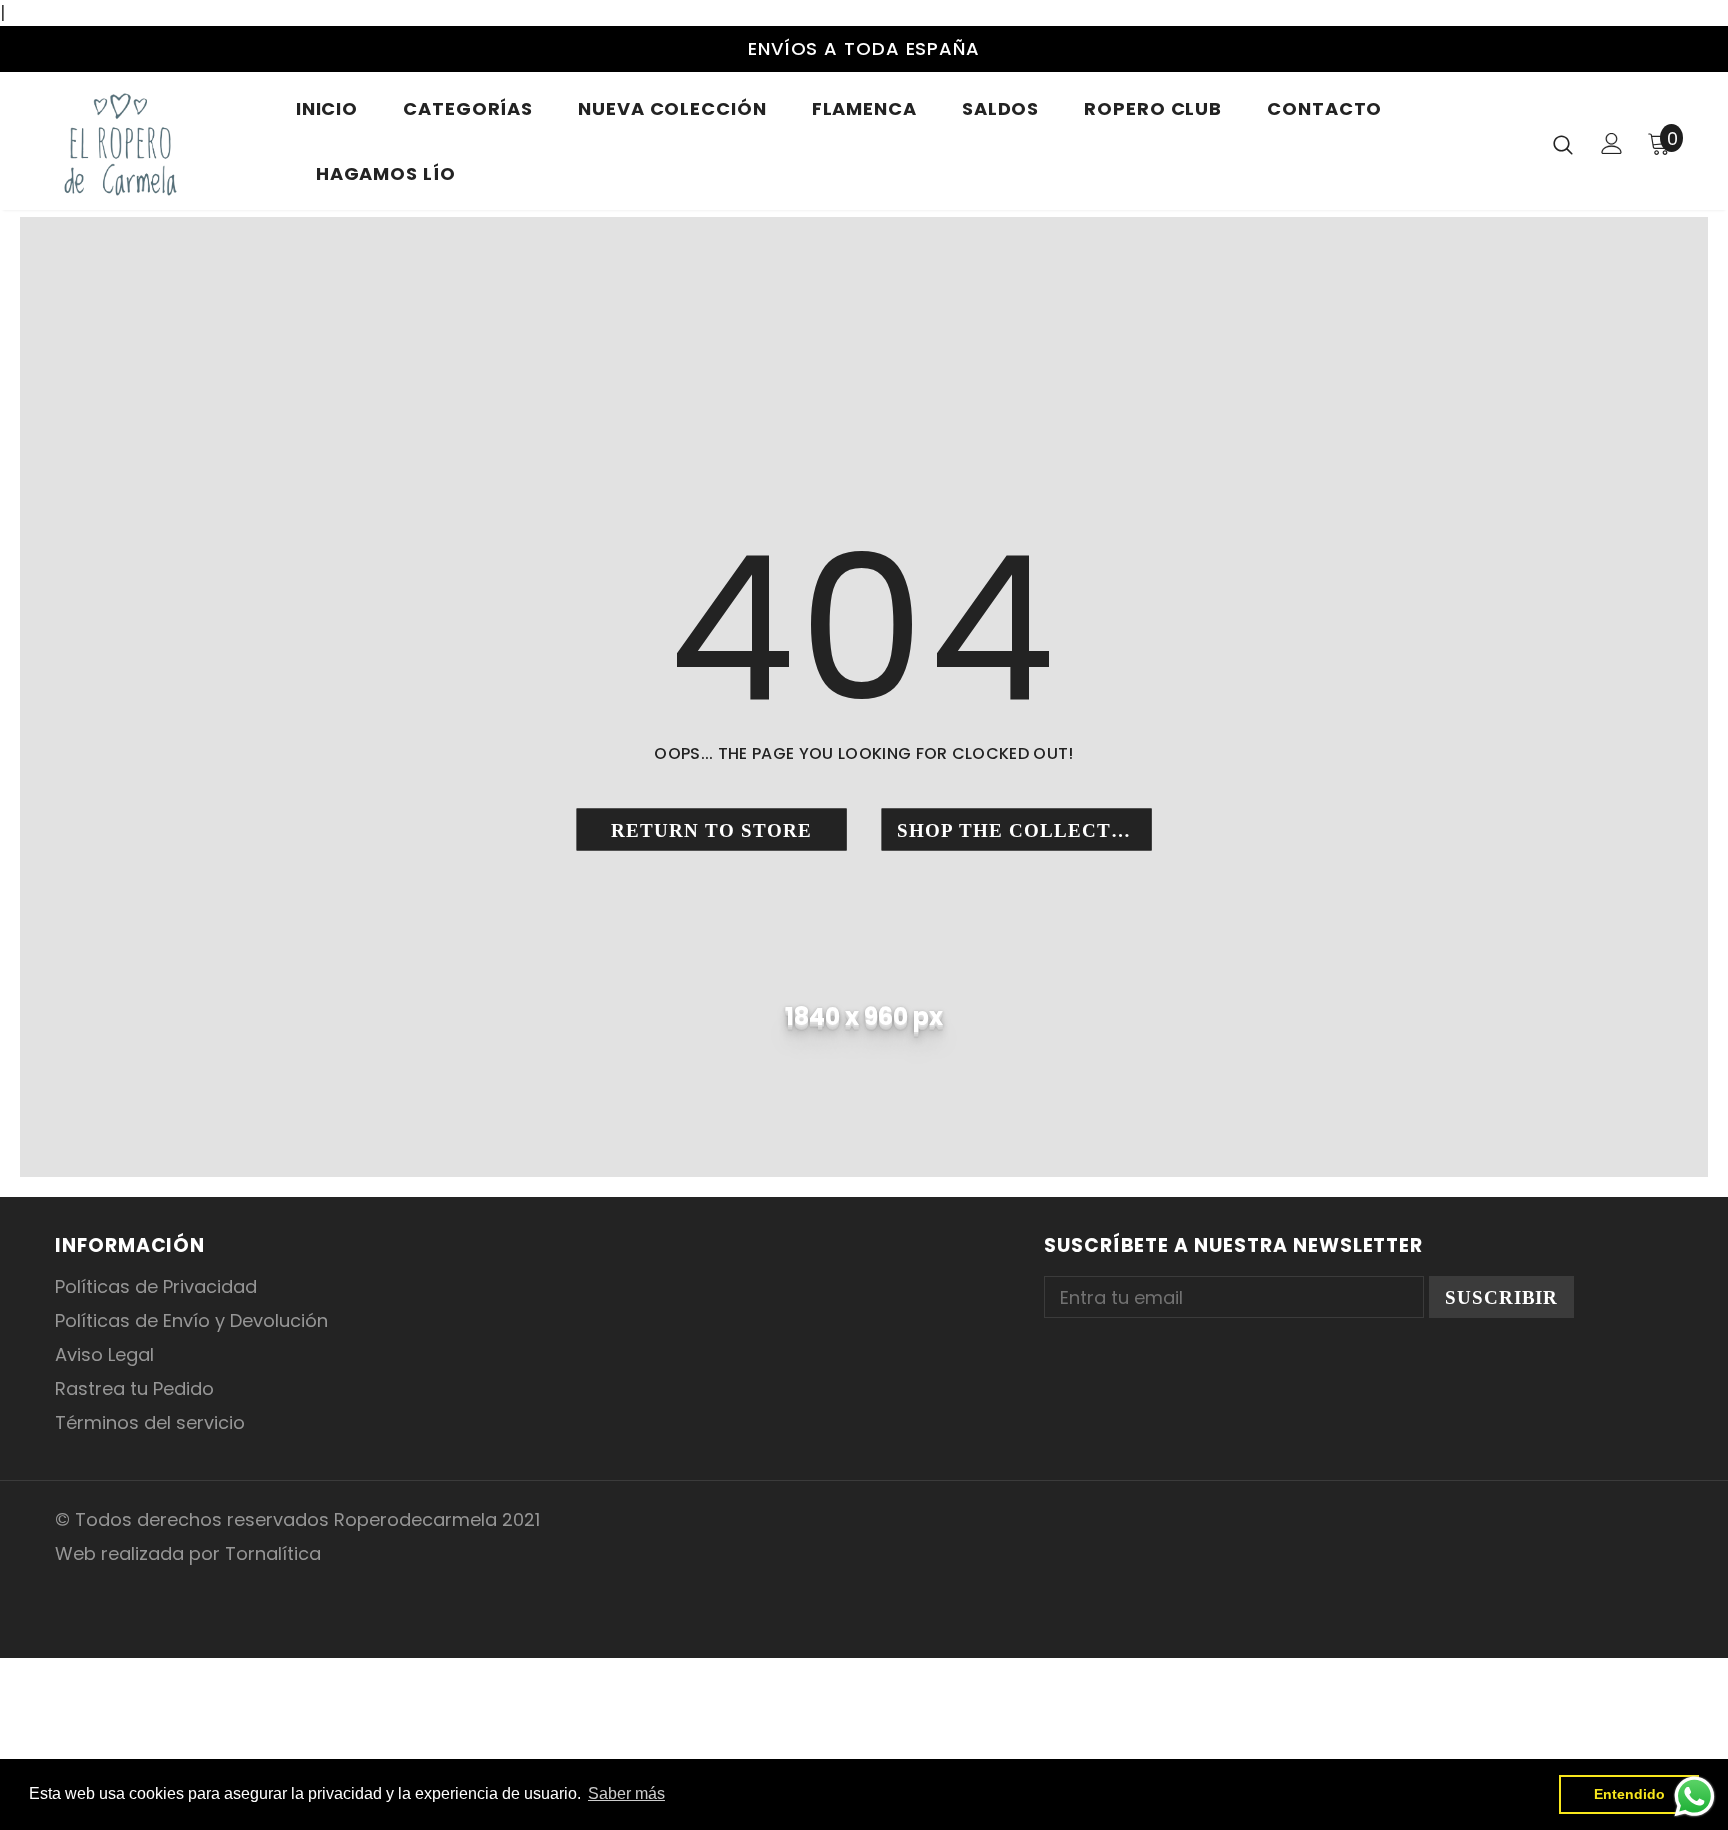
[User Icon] (1612, 143)
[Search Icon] (1563, 144)
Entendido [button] (1629, 1794)
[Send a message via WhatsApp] (1694, 1796)
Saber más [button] (626, 1793)
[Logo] (160, 143)
